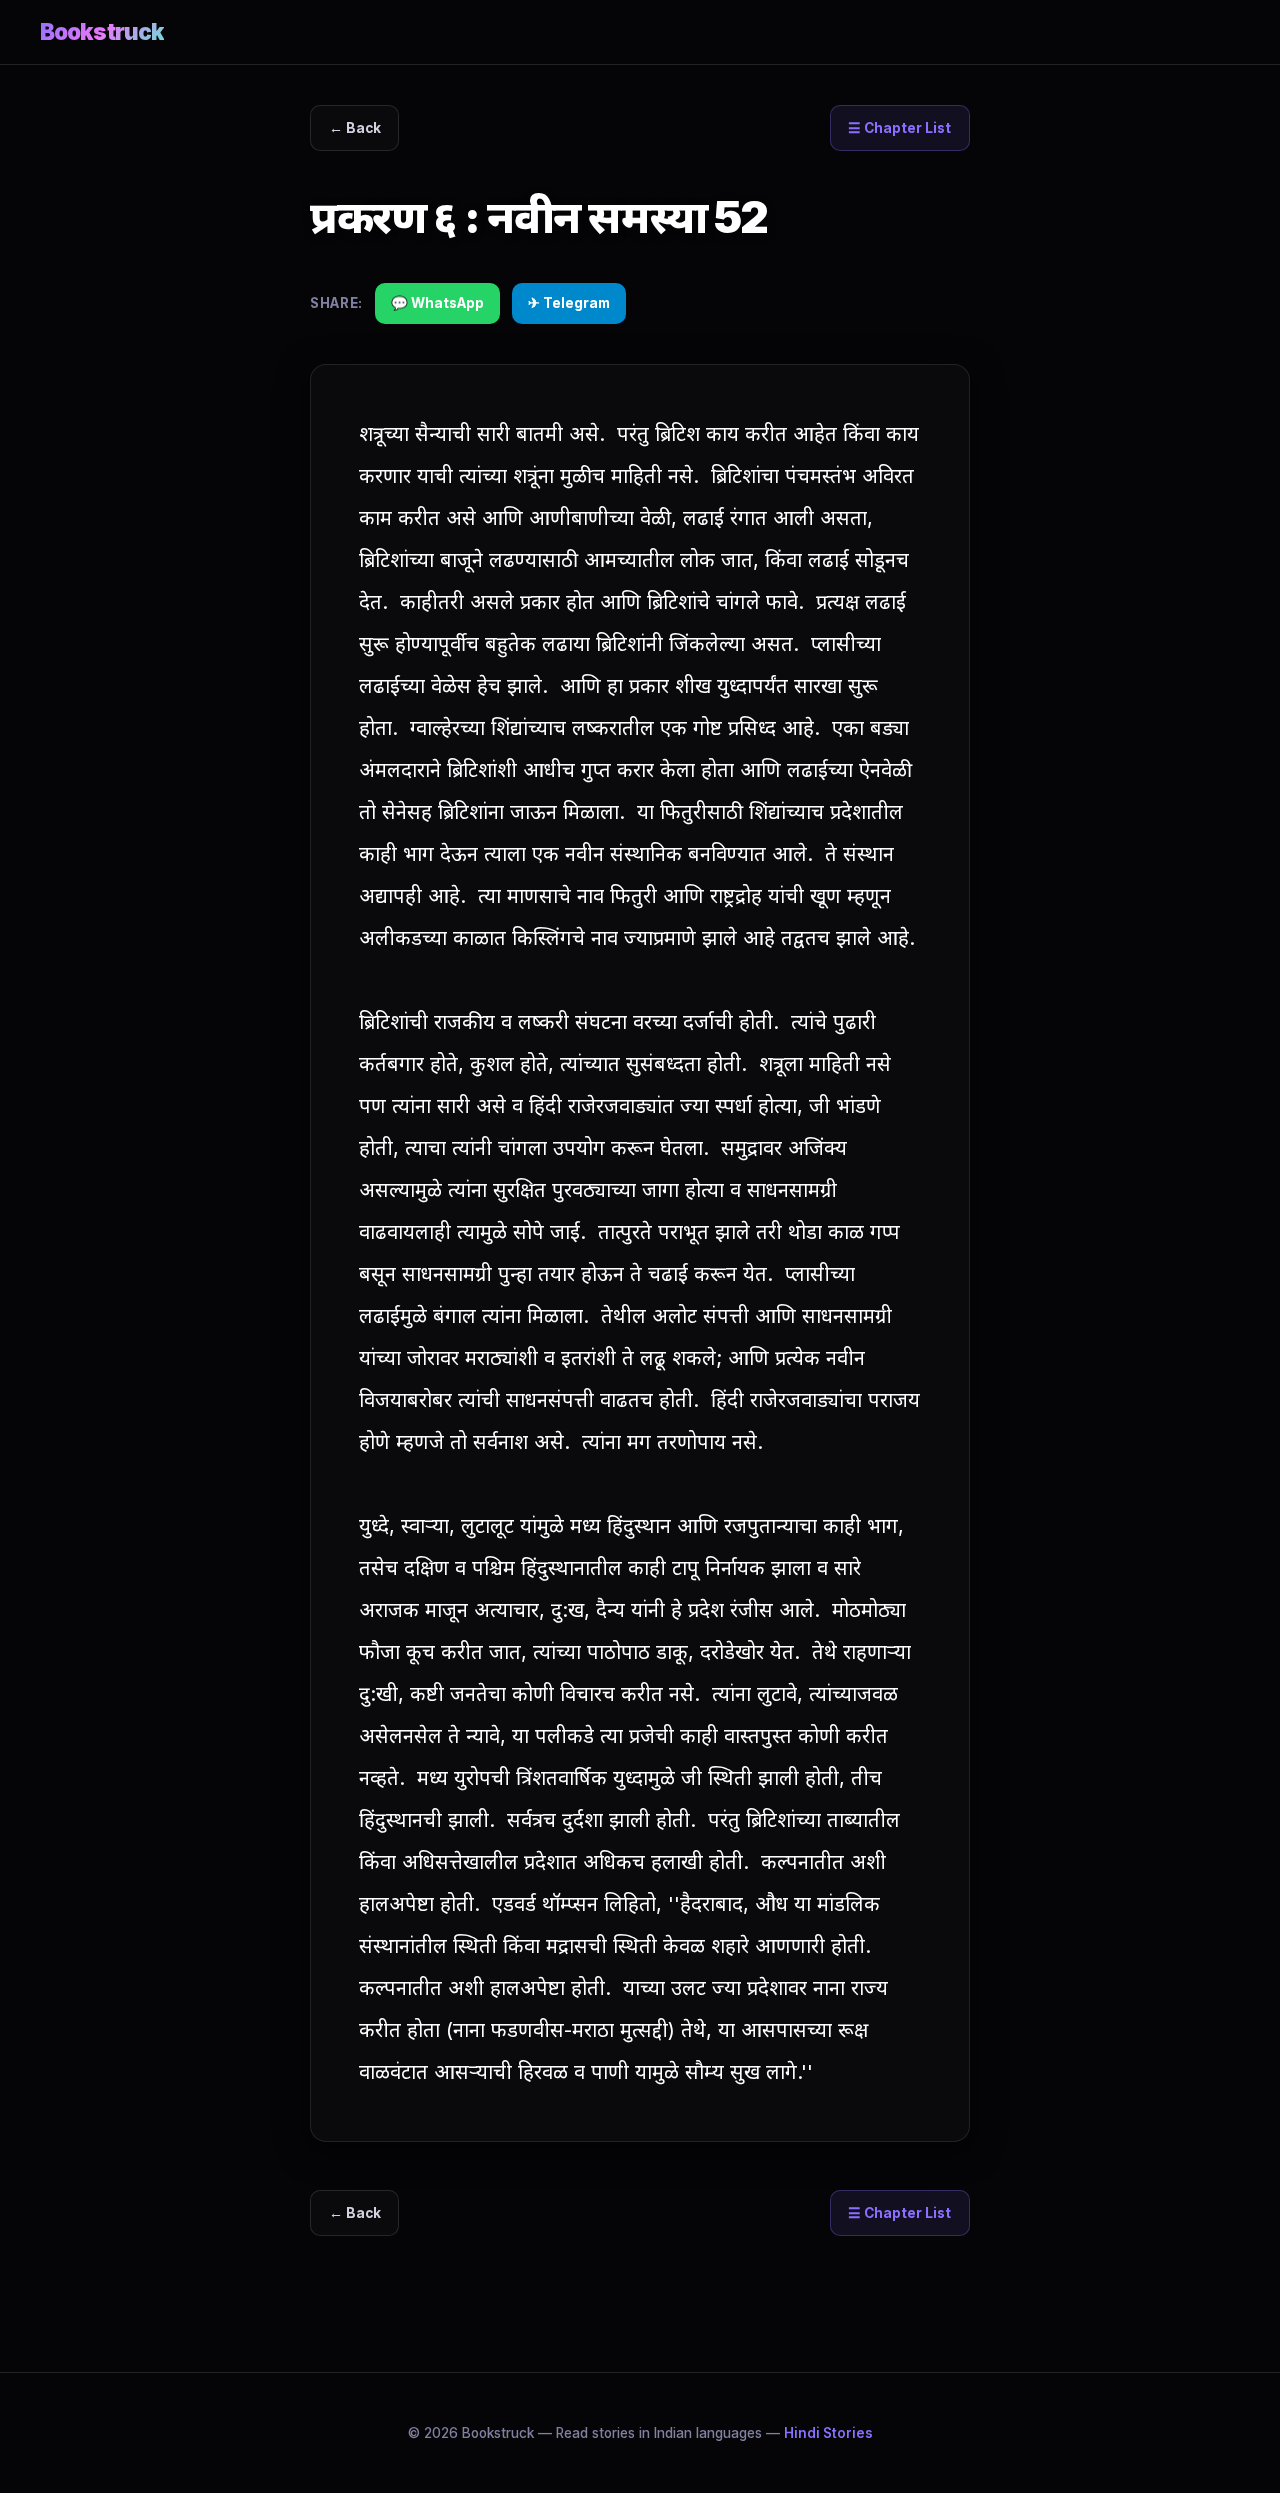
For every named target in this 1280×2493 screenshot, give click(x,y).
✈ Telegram (569, 303)
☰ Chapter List (899, 128)
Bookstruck (102, 31)
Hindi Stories (828, 2433)
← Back (355, 128)
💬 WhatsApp (437, 303)
